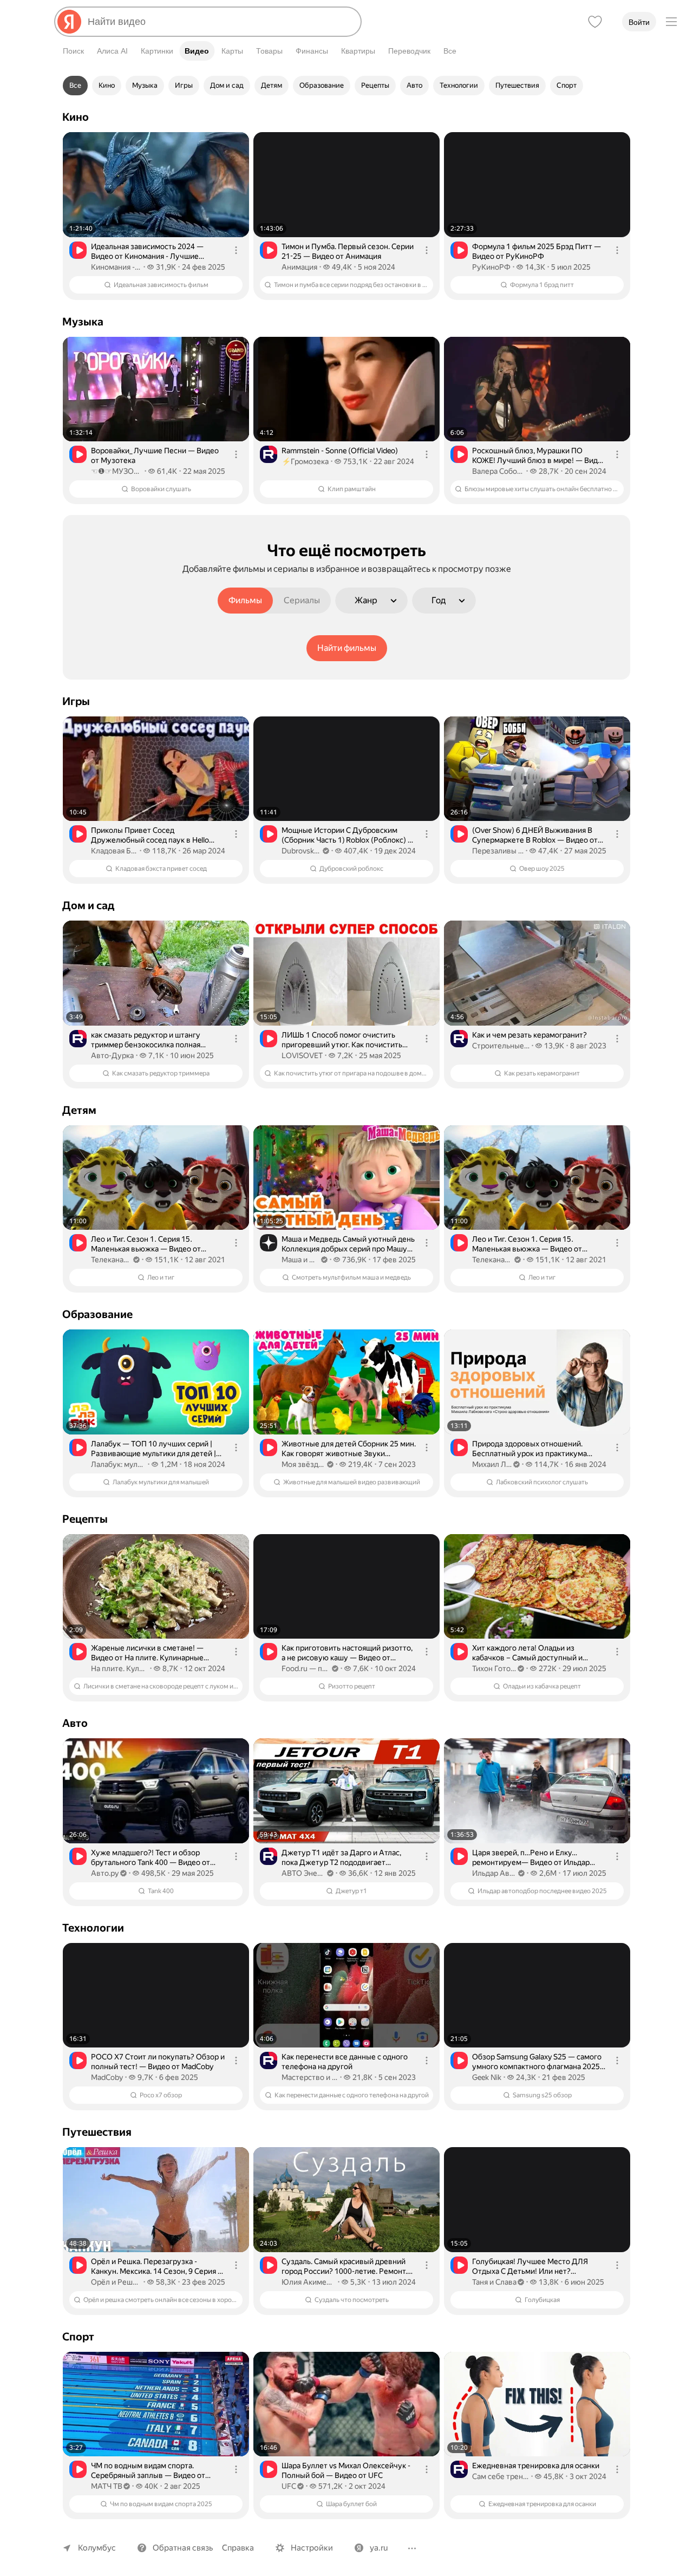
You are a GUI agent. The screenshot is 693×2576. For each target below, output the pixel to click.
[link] (156, 216)
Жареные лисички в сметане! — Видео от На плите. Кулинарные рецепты (147, 1653)
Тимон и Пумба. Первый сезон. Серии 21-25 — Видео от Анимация (348, 251)
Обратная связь (183, 2548)
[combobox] (220, 22)
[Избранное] (595, 22)
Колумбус (97, 2548)
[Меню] (671, 22)
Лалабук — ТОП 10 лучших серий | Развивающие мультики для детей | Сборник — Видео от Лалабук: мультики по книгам (153, 1449)
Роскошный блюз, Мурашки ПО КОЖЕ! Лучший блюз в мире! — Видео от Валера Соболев (539, 456)
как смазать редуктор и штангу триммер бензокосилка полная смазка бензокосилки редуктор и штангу (149, 1040)
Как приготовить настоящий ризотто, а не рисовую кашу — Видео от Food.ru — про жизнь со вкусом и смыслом (347, 1653)
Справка (238, 2548)
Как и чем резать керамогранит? (529, 1035)
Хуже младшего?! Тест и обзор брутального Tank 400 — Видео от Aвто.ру (151, 1858)
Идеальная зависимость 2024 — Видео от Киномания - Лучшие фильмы (147, 252)
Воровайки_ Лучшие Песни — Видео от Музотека (155, 455)
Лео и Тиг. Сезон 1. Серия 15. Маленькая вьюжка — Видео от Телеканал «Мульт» (146, 1244)
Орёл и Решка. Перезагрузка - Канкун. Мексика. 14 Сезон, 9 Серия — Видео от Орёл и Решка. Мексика (158, 2267)
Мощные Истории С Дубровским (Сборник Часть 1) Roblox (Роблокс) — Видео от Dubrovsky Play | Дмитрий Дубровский (348, 835)
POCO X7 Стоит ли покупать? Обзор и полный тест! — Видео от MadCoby (158, 2062)
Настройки (312, 2548)
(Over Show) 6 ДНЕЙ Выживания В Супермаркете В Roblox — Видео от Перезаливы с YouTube (535, 835)
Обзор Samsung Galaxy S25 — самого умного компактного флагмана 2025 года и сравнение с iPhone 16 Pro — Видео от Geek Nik (537, 2062)
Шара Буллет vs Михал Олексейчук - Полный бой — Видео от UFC (346, 2470)
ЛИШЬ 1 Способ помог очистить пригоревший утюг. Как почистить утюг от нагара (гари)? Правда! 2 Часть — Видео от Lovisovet (342, 1040)
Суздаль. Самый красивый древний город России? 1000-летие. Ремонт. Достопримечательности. (344, 2267)
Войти (639, 22)
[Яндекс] (69, 22)
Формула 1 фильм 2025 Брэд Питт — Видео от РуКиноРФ (537, 251)
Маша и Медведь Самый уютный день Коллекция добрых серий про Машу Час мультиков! (348, 1244)
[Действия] (236, 250)
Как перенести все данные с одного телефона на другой (345, 2062)
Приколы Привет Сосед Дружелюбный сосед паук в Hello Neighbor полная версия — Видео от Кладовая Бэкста (154, 835)
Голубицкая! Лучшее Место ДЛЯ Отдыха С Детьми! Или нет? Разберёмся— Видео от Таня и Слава (537, 2267)
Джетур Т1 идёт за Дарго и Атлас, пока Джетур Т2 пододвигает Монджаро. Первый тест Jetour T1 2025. (341, 1858)
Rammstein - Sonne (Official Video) (340, 451)
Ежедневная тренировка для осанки (536, 2466)
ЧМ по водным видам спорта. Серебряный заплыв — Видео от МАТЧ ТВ (148, 2471)
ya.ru (379, 2548)
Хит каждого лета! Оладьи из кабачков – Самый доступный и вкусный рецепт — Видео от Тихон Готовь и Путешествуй (533, 1653)
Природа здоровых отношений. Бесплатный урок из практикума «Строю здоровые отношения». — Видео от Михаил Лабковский (532, 1449)
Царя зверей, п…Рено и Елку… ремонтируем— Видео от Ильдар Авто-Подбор (531, 1858)
